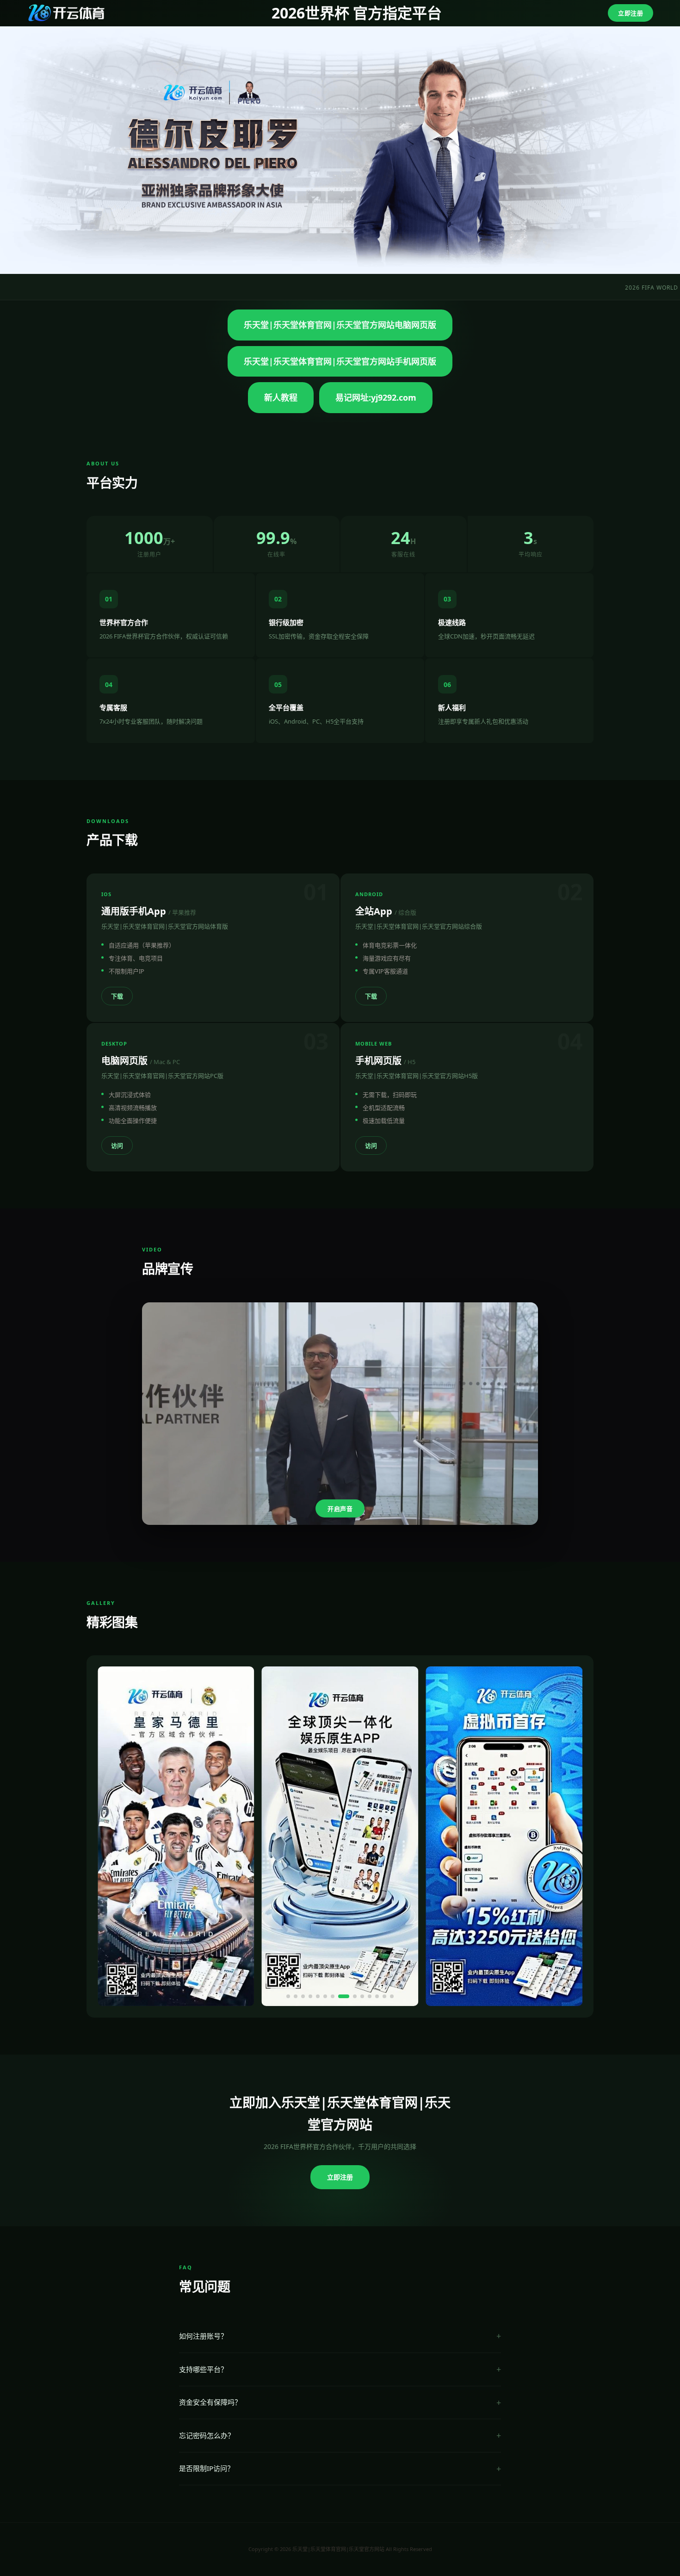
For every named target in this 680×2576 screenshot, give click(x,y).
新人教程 (281, 397)
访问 (117, 1146)
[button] (288, 1996)
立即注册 (631, 13)
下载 (117, 996)
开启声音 (340, 1509)
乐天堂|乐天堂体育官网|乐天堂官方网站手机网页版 (340, 361)
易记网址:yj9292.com (376, 397)
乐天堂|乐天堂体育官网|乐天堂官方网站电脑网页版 (340, 325)
